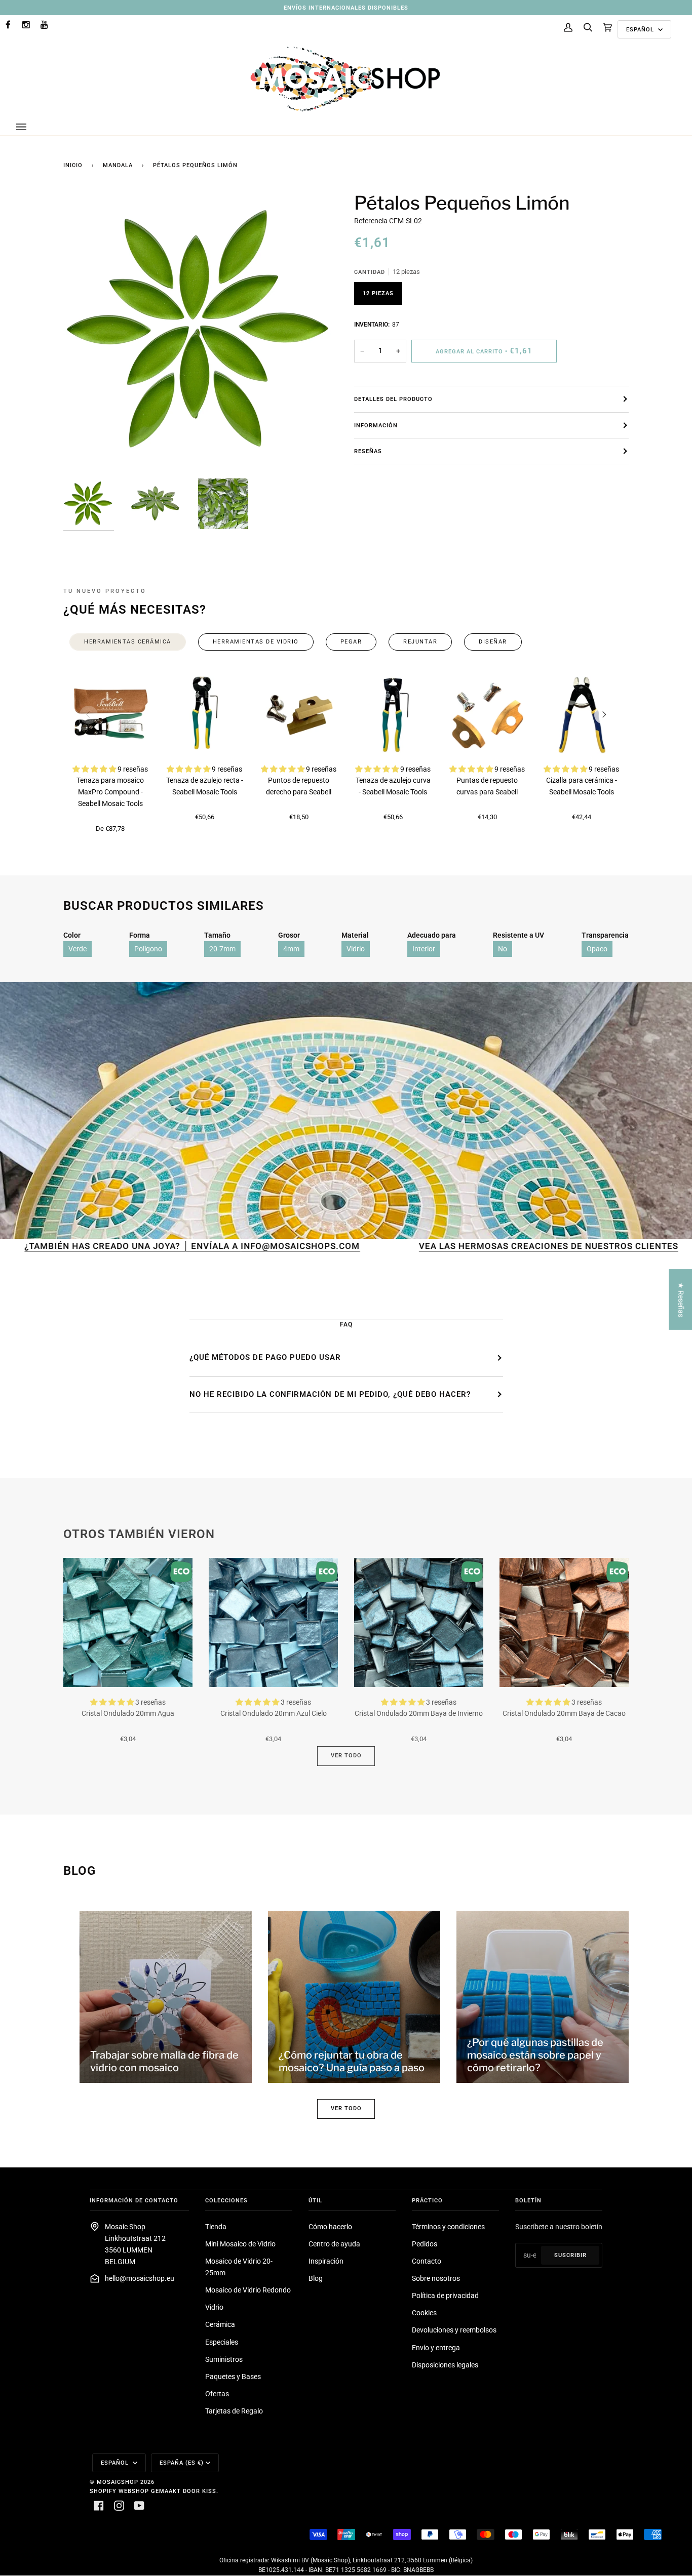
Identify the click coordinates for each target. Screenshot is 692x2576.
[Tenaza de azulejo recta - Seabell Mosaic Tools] (205, 715)
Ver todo (346, 1755)
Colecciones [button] (226, 2200)
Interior (424, 949)
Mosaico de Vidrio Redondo (248, 2290)
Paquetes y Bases (233, 2377)
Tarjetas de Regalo (234, 2411)
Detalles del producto (393, 399)
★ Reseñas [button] (681, 1299)
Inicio (73, 165)
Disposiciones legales (445, 2365)
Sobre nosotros (436, 2279)
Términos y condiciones (448, 2227)
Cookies (424, 2313)
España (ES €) (182, 2463)
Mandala (118, 165)
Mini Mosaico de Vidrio (240, 2244)
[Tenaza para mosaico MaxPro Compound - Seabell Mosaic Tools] (110, 715)
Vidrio (356, 949)
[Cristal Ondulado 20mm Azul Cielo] (273, 1622)
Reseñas (368, 451)
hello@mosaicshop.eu (140, 2279)
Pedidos (425, 2244)
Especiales (222, 2342)
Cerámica (220, 2325)
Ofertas (217, 2394)
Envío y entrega (436, 2348)
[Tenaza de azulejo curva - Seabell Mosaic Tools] (393, 715)
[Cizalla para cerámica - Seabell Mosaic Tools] (582, 715)
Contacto (427, 2261)
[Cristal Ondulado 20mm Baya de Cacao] (564, 1622)
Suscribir (570, 2255)
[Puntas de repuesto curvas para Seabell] (487, 715)
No (503, 949)
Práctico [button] (427, 2200)
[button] (95, 769)
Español (641, 29)
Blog (316, 2279)
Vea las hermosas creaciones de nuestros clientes (448, 1246)
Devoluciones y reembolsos (454, 2330)
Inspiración (326, 2261)
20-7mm (222, 949)
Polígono (148, 949)
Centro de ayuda (334, 2244)
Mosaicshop (118, 2482)
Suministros (224, 2360)
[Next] (603, 715)
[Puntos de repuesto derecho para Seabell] (299, 715)
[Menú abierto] (31, 127)
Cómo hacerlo (330, 2227)
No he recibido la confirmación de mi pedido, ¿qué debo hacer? (330, 1394)
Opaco (597, 949)
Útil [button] (315, 2200)
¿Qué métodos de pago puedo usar (265, 1357)
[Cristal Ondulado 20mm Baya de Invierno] (419, 1622)
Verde (78, 949)
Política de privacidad (445, 2296)
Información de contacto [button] (134, 2200)
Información (376, 425)
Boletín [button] (528, 2200)
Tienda (216, 2227)
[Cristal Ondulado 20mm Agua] (128, 1622)
